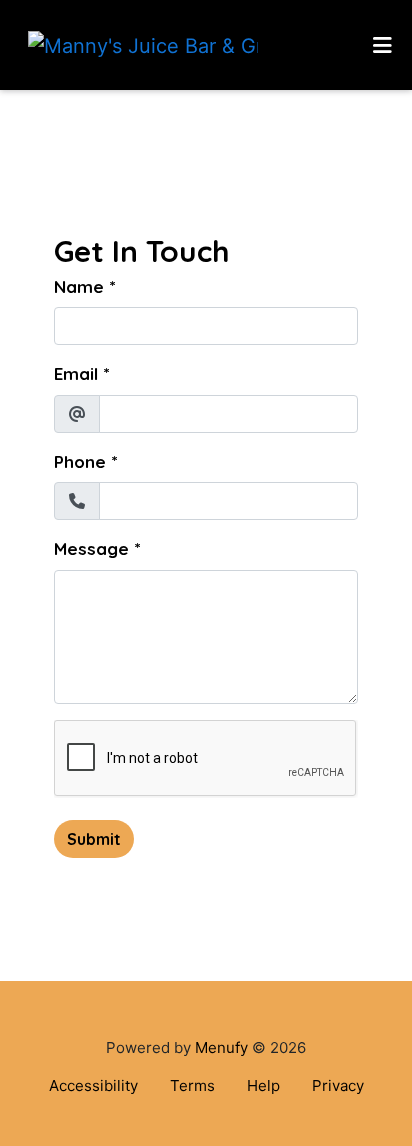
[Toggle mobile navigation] (382, 45)
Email (76, 373)
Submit (94, 839)
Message (91, 548)
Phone (80, 461)
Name (79, 286)
